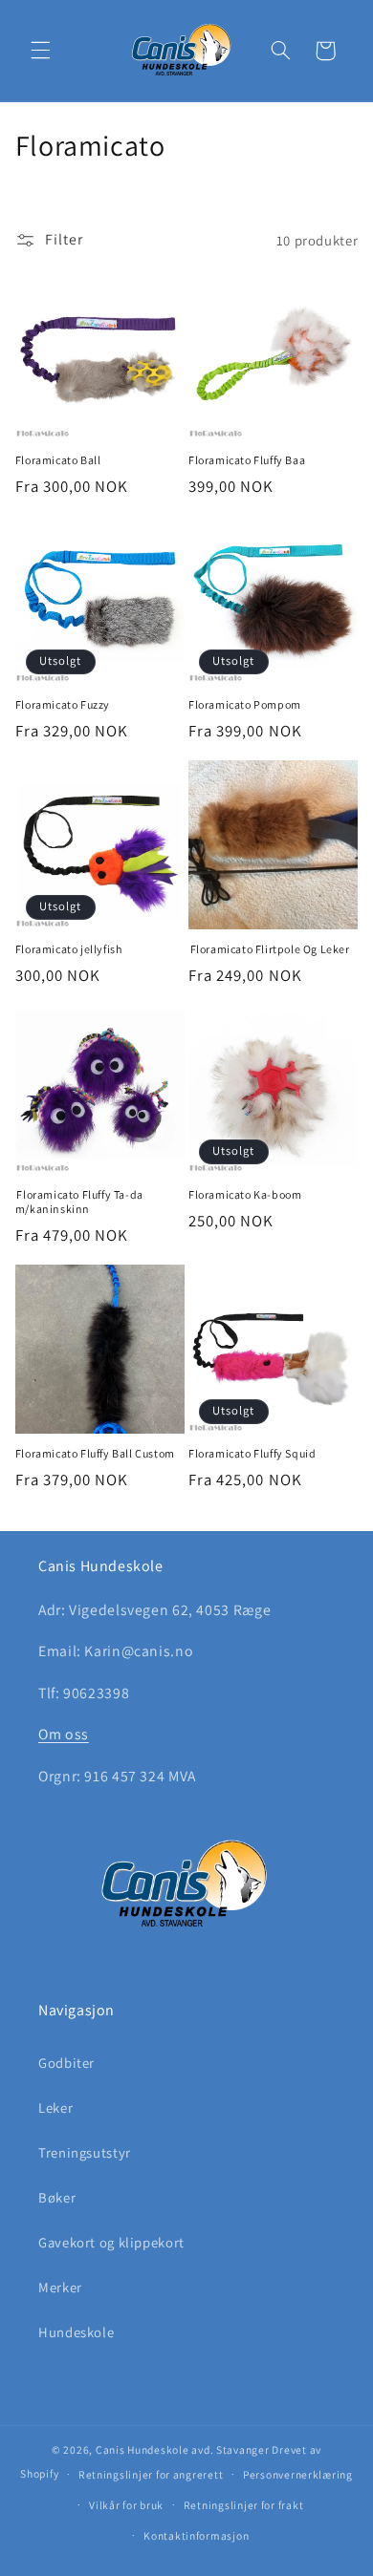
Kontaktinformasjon (196, 2535)
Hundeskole (76, 2332)
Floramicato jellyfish (69, 949)
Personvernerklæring (298, 2474)
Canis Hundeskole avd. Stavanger (184, 2449)
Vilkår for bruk (126, 2505)
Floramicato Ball (58, 460)
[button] (40, 51)
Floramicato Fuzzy (63, 704)
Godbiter (66, 2063)
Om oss (64, 1734)
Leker (55, 2108)
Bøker (57, 2197)
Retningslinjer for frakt (244, 2505)
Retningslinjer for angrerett (151, 2474)
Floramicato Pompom (245, 704)
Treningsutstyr (85, 2152)
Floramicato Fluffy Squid (252, 1453)
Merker (60, 2287)
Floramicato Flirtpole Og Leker (269, 949)
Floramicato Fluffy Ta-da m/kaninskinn (79, 1202)
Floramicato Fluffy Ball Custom (95, 1453)
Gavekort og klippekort (111, 2242)
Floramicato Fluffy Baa (247, 460)
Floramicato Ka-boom (245, 1194)
